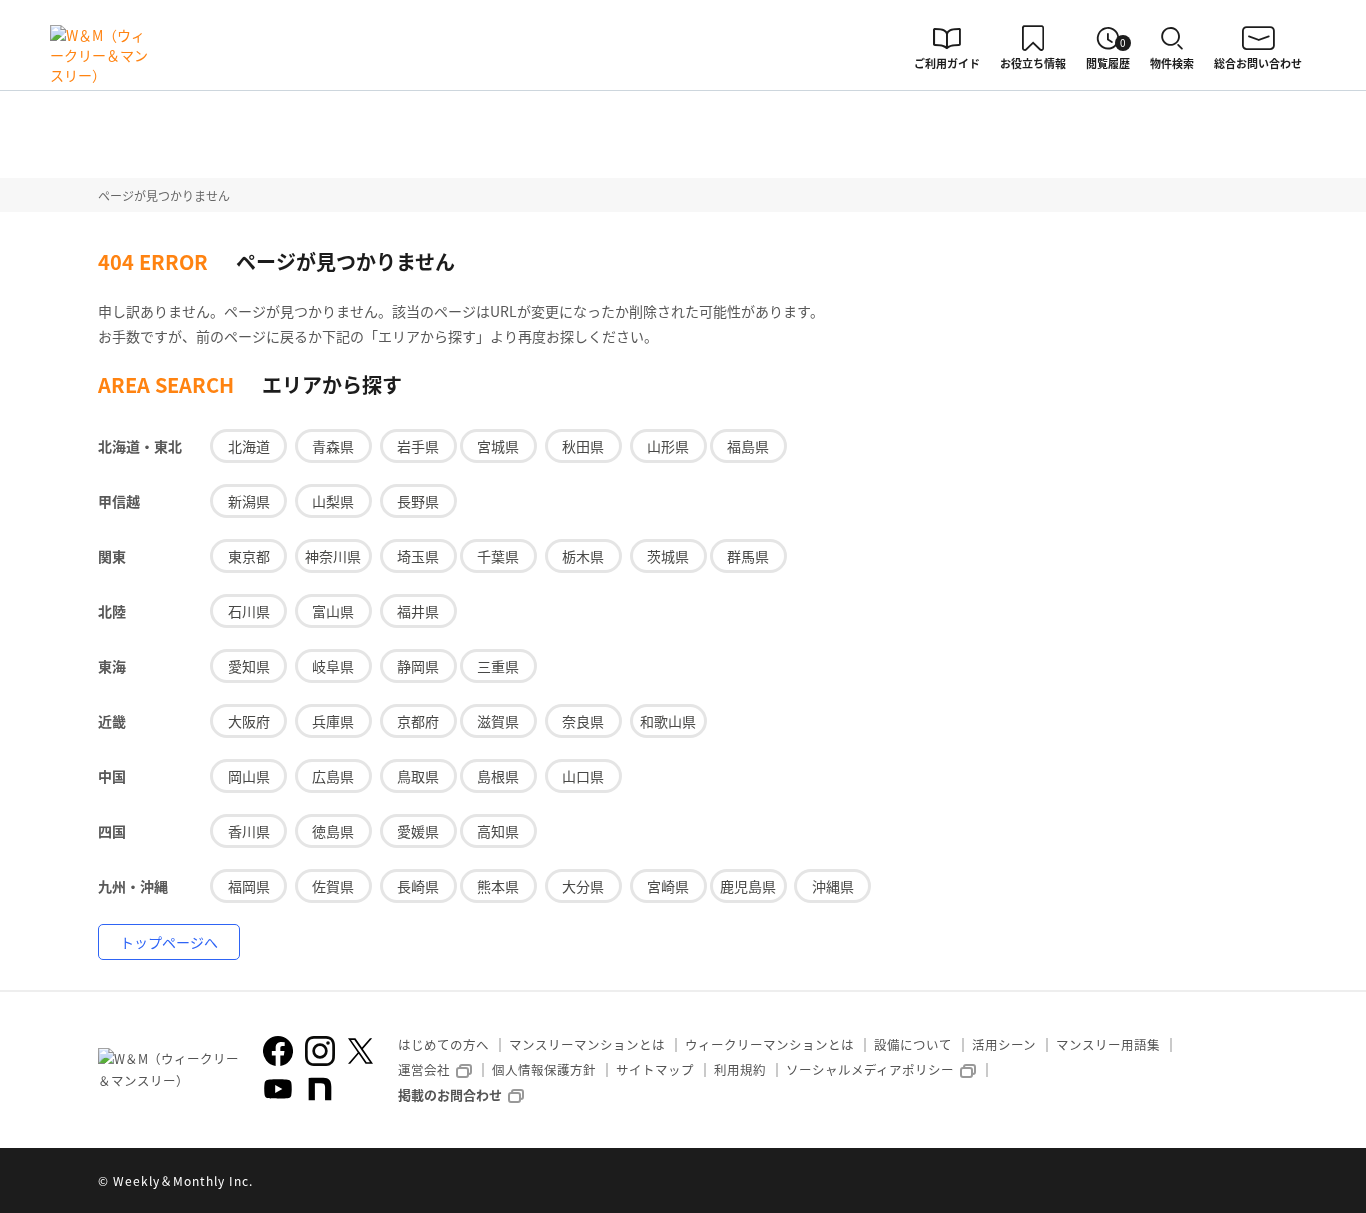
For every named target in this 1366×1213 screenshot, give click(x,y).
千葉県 (498, 556)
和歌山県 (668, 721)
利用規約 (740, 1069)
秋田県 (583, 446)
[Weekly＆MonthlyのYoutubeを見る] (278, 1089)
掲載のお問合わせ (450, 1094)
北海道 (249, 446)
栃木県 (583, 556)
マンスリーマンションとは (587, 1044)
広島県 (333, 776)
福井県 (418, 611)
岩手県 (418, 446)
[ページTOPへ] (1253, 1183)
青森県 (333, 446)
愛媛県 (418, 831)
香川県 (249, 831)
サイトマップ (655, 1069)
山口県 (583, 776)
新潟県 (249, 501)
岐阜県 (333, 666)
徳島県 (333, 831)
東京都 (249, 556)
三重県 (498, 666)
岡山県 (249, 776)
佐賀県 (333, 886)
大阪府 (249, 721)
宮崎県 (668, 886)
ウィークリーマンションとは (769, 1044)
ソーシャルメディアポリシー (870, 1069)
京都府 (418, 721)
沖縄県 (833, 886)
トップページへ (169, 942)
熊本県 (498, 886)
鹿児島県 (748, 886)
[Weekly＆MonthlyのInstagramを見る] (320, 1051)
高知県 (498, 831)
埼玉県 (418, 556)
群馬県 (748, 556)
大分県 (583, 886)
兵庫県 (333, 721)
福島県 (748, 446)
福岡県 (249, 886)
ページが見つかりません (164, 195)
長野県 (418, 501)
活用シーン (1004, 1044)
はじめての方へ (443, 1044)
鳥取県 (418, 776)
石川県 (249, 611)
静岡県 (418, 666)
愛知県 (249, 666)
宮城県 (498, 446)
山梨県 (333, 501)
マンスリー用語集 (1108, 1044)
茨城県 (668, 556)
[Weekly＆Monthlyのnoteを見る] (320, 1089)
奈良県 (583, 721)
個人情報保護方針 (544, 1069)
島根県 (498, 776)
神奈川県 (333, 556)
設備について (913, 1044)
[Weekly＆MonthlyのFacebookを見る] (278, 1051)
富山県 (333, 611)
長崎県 (418, 886)
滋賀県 (498, 721)
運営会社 (424, 1069)
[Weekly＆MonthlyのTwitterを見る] (360, 1051)
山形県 (668, 446)
